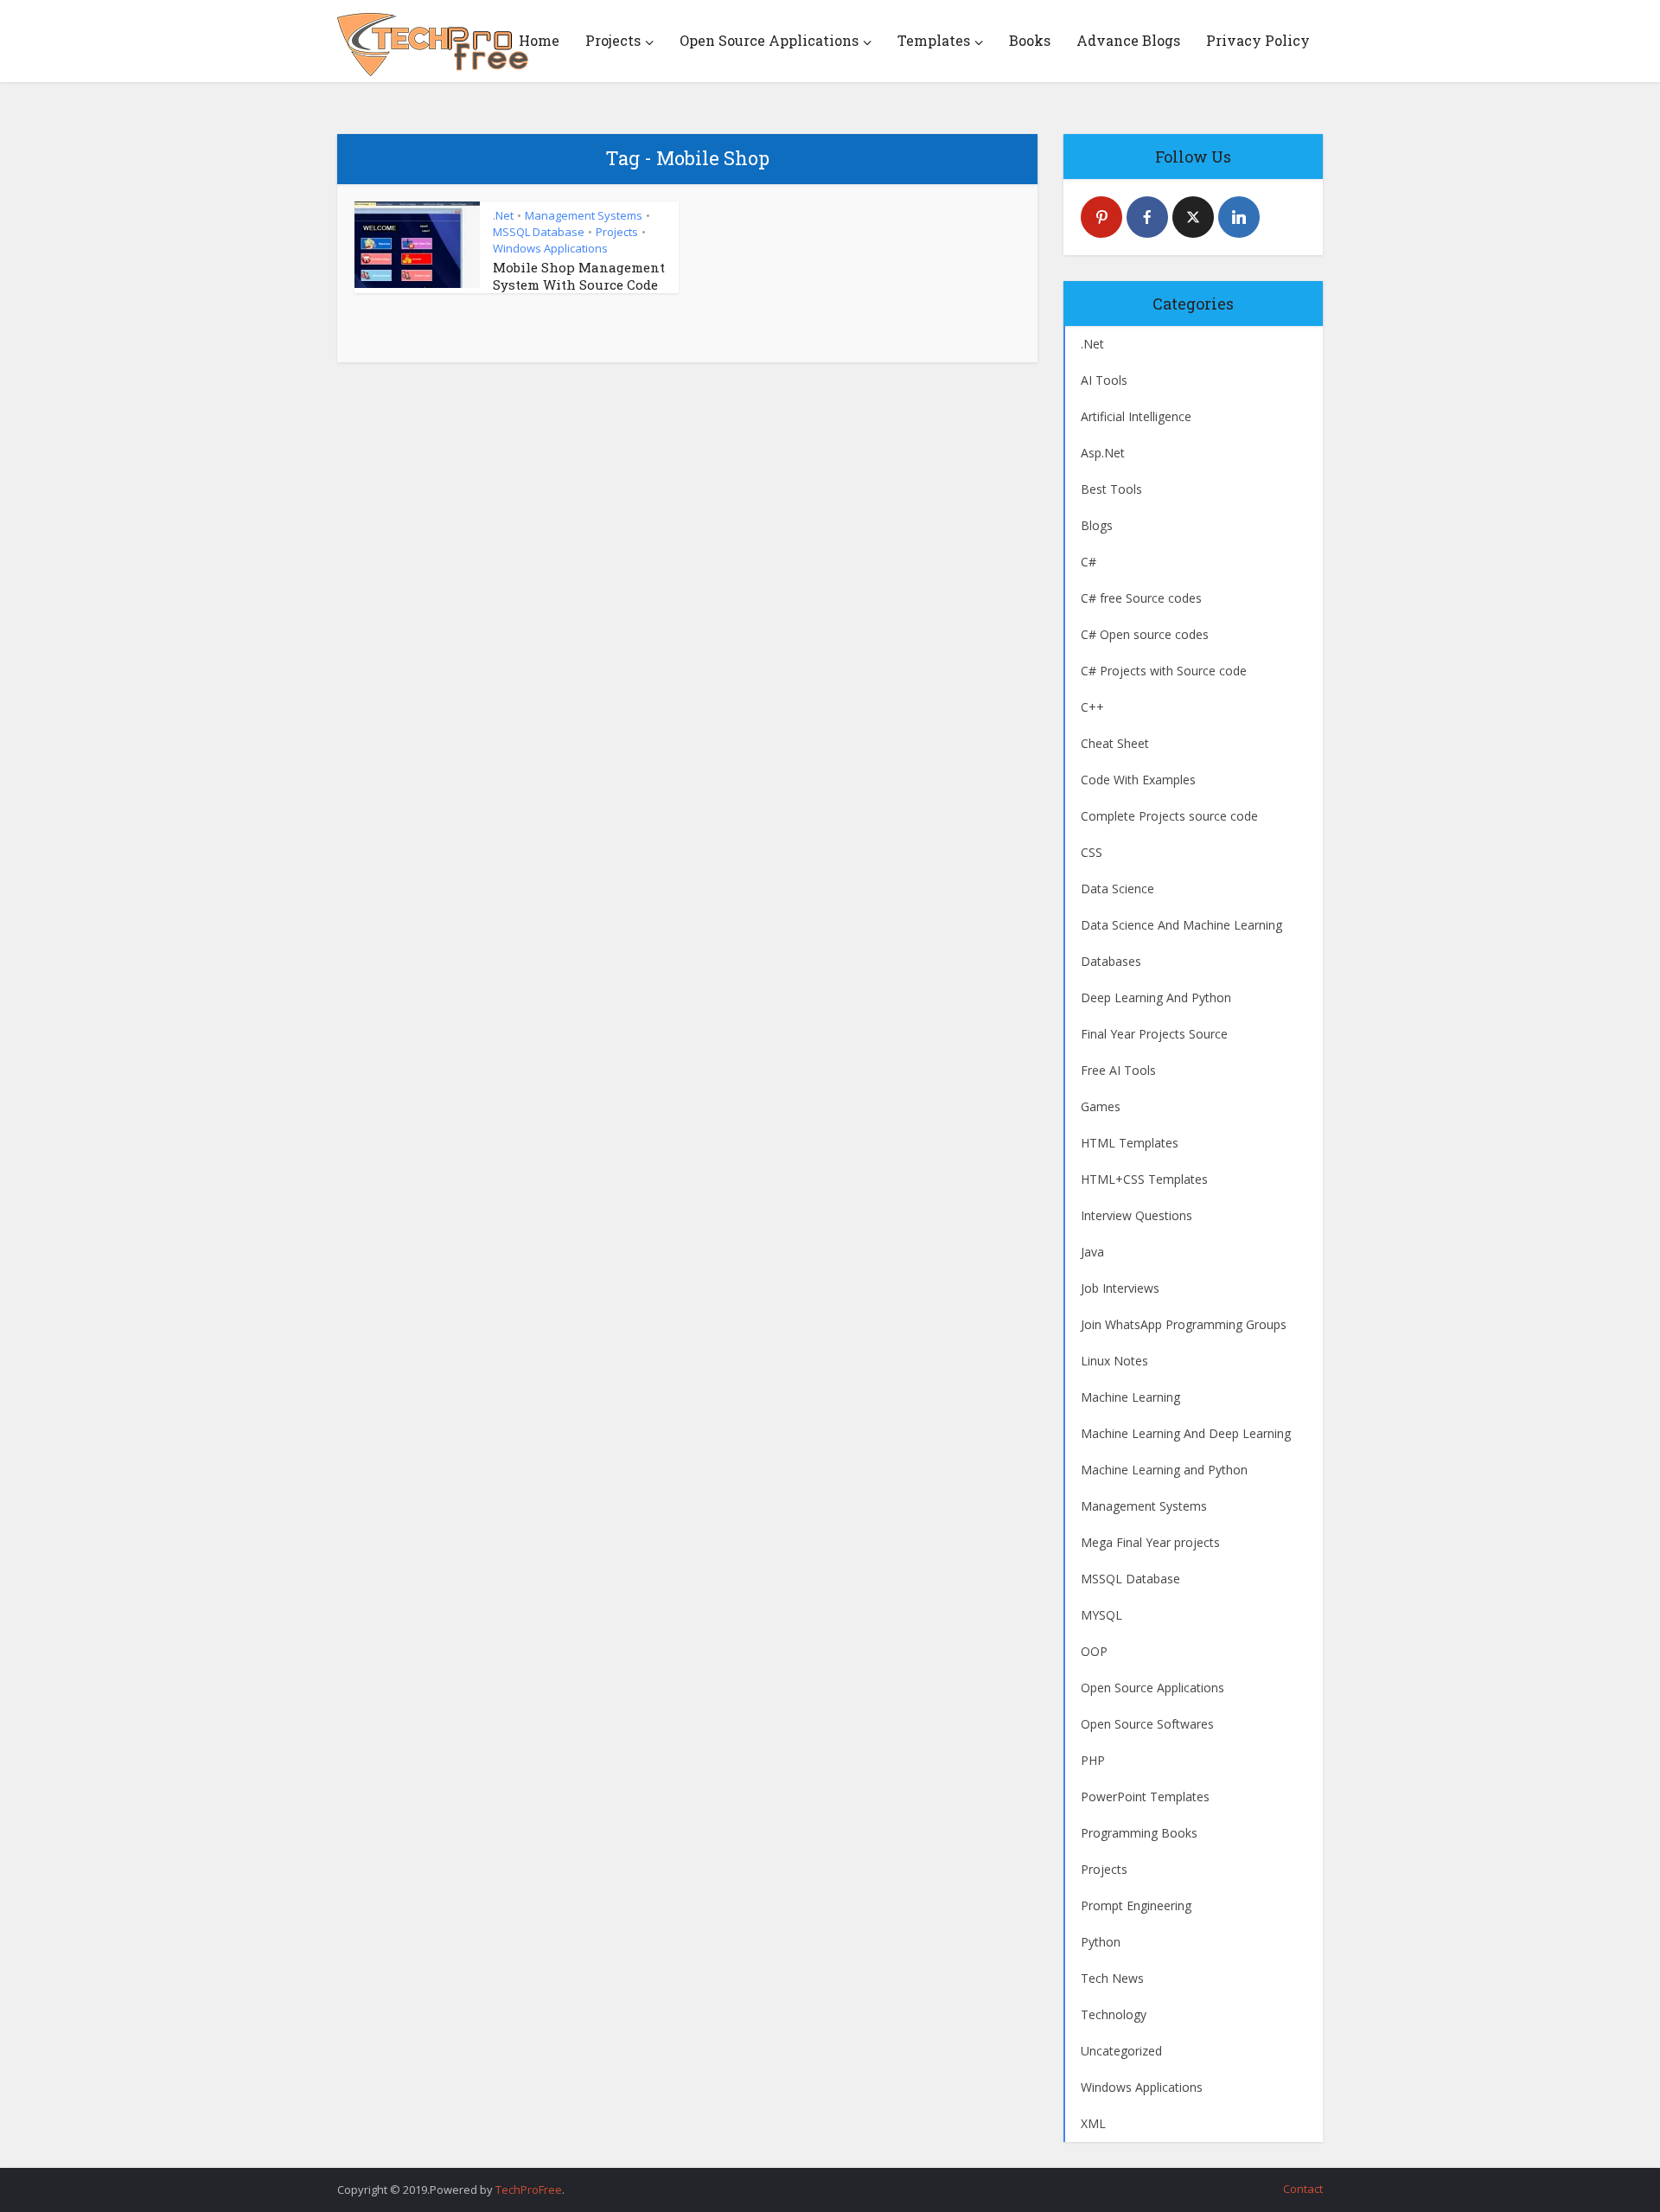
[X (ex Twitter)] (1193, 217)
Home (539, 40)
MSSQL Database (539, 232)
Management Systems (584, 215)
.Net (503, 215)
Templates (934, 40)
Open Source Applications (769, 40)
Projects (613, 40)
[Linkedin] (1239, 217)
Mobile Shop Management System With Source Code (579, 276)
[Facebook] (1147, 217)
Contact (1303, 2189)
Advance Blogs (1128, 40)
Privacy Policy (1258, 40)
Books (1030, 40)
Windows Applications (550, 248)
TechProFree (529, 2190)
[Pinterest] (1101, 217)
